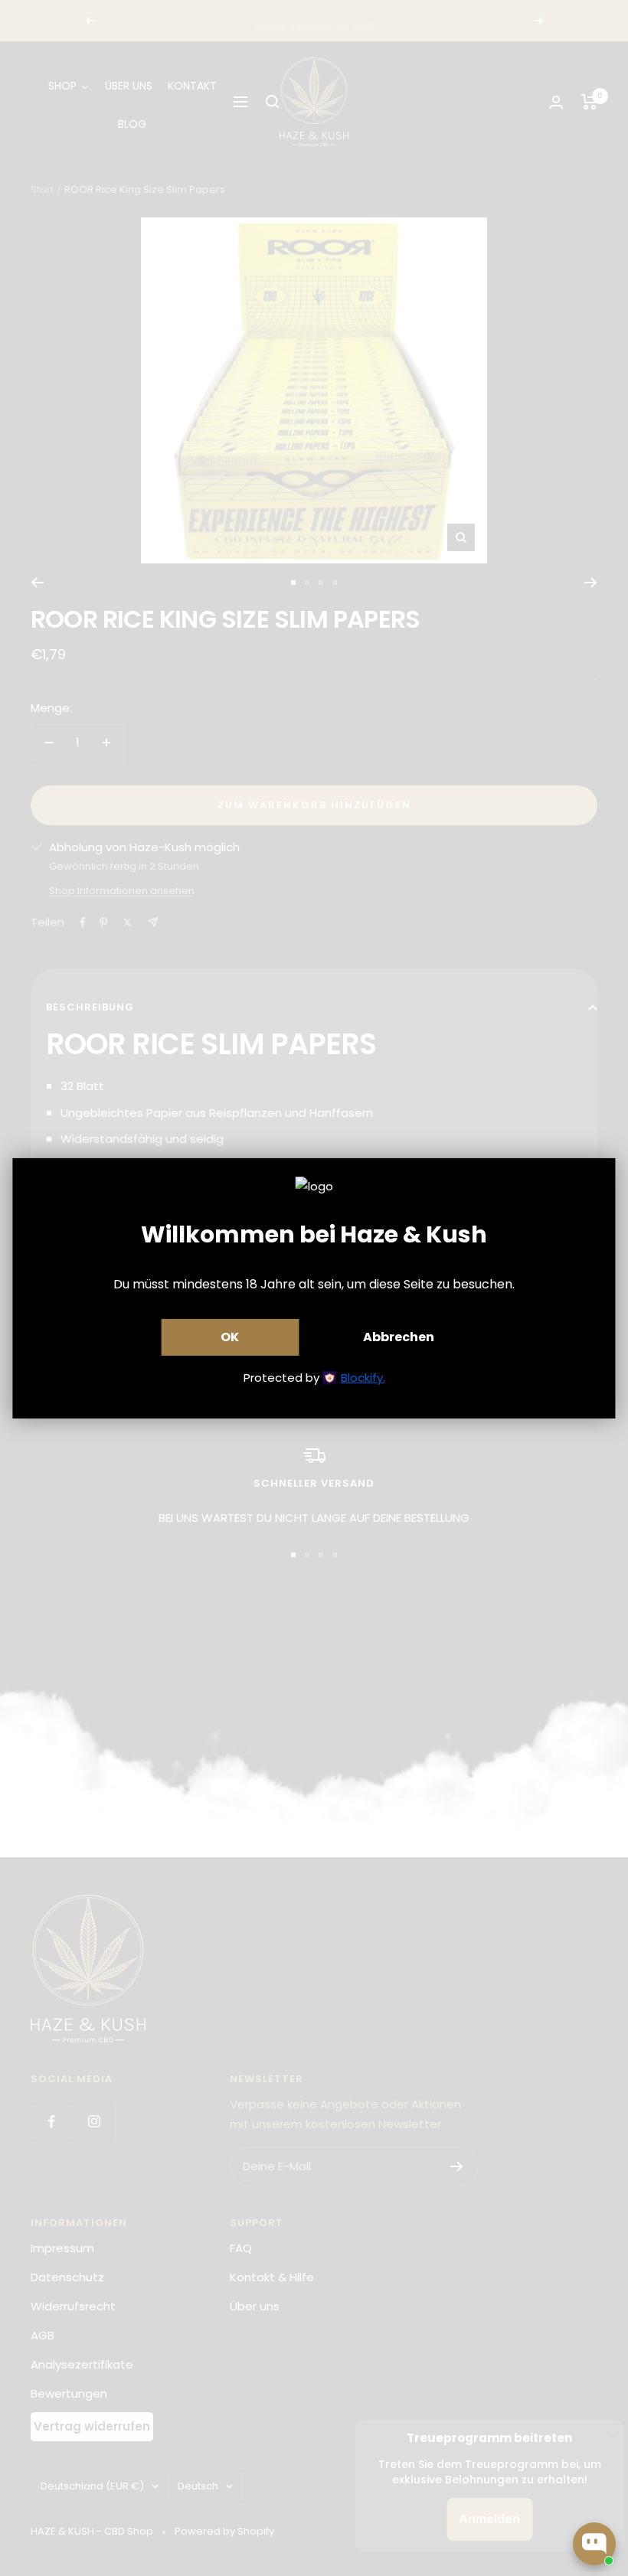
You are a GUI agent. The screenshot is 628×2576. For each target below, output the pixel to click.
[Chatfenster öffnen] (594, 2544)
